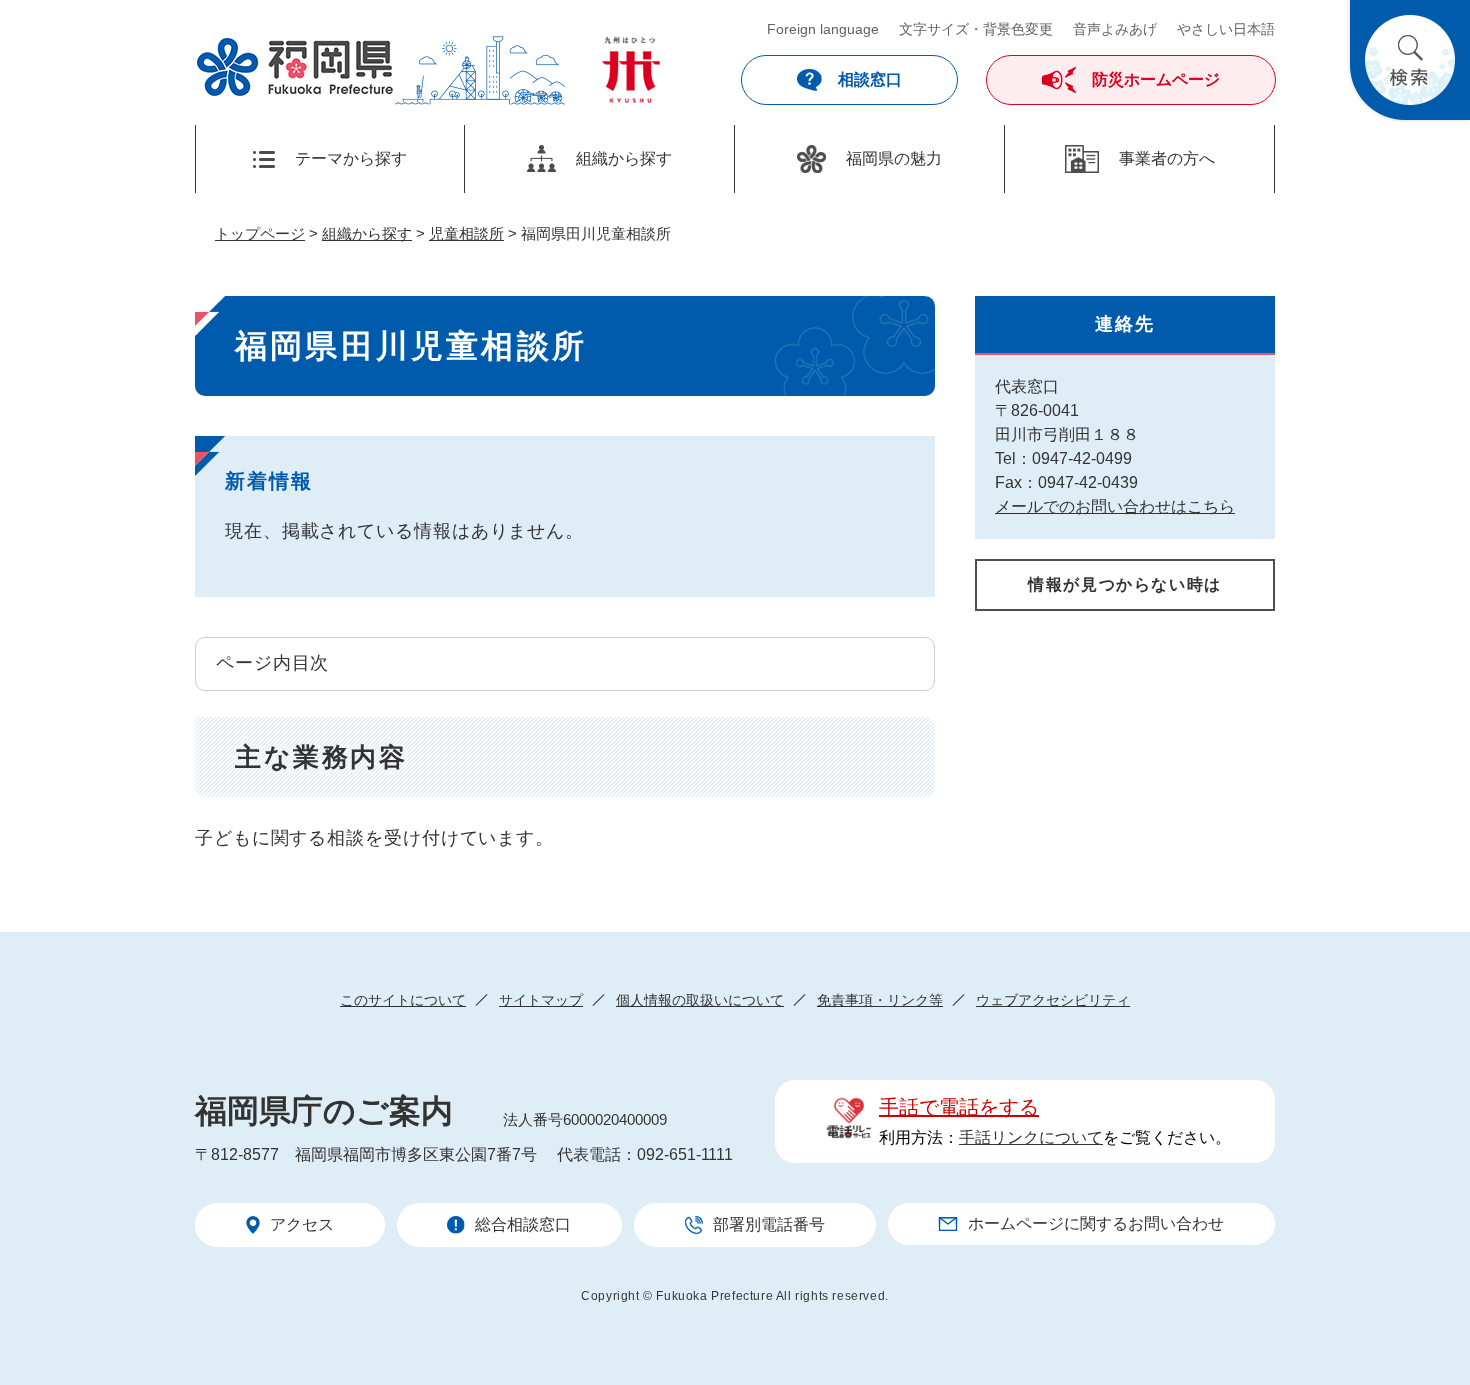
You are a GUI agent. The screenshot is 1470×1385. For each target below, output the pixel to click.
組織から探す (367, 233)
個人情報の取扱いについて (700, 1000)
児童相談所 (466, 233)
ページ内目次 (272, 663)
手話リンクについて (1031, 1137)
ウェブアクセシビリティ (1053, 1000)
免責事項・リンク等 (880, 1000)
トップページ (260, 233)
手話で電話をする (959, 1107)
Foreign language (823, 29)
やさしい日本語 (1226, 29)
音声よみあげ (1115, 29)
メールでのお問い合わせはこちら (1115, 506)
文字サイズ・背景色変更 (976, 29)
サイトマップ (541, 1000)
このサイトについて (403, 1000)
